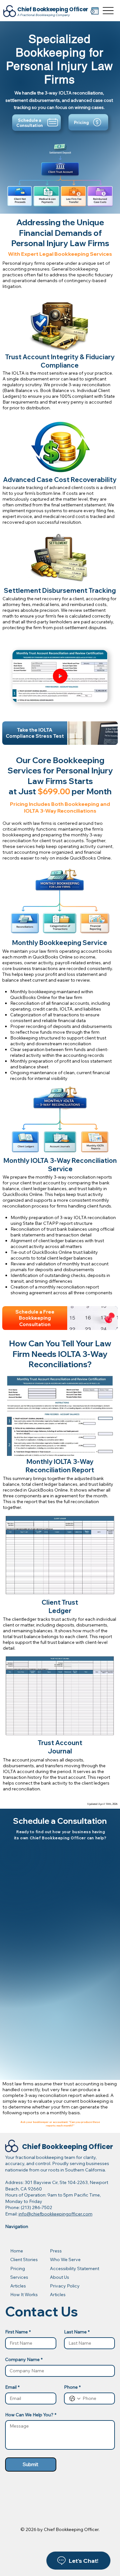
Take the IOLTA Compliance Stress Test (35, 733)
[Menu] (108, 10)
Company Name (24, 2360)
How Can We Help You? (31, 2415)
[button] (96, 694)
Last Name (77, 2332)
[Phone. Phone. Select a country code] (75, 2399)
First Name (18, 2332)
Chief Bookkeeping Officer (53, 9)
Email (12, 2387)
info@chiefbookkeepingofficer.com (56, 2214)
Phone (72, 2387)
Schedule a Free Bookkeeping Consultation (35, 1318)
